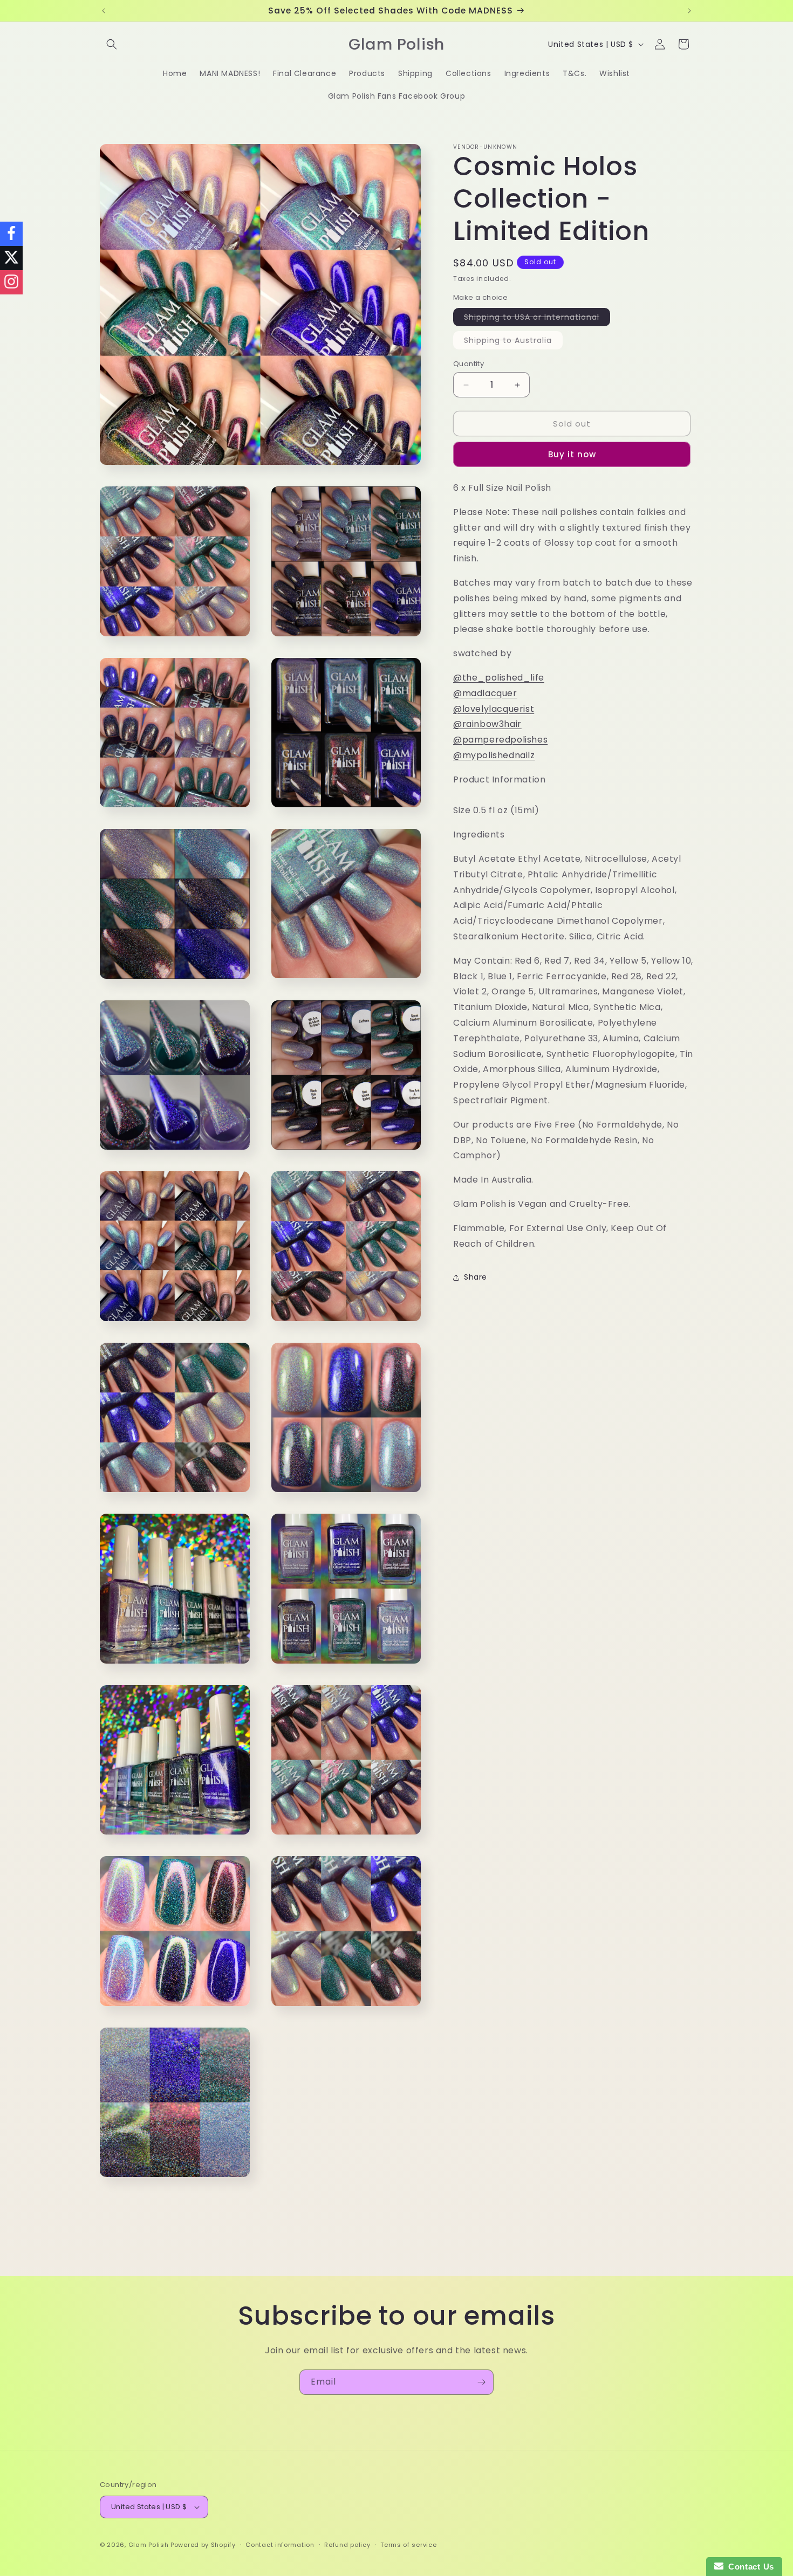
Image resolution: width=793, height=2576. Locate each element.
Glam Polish (149, 2545)
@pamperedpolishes (500, 740)
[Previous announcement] (104, 11)
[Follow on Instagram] (11, 282)
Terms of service (408, 2545)
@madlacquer (485, 694)
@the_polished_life (499, 678)
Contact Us (749, 2567)
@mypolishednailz (494, 756)
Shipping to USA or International (537, 319)
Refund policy (347, 2545)
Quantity (469, 364)
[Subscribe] (481, 2382)
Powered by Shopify (203, 2545)
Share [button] (476, 1277)
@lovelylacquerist (494, 709)
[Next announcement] (689, 11)
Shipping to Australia (513, 342)
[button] (112, 44)
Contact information (280, 2545)
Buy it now (572, 455)
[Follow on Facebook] (11, 234)
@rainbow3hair (487, 724)
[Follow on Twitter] (11, 258)
